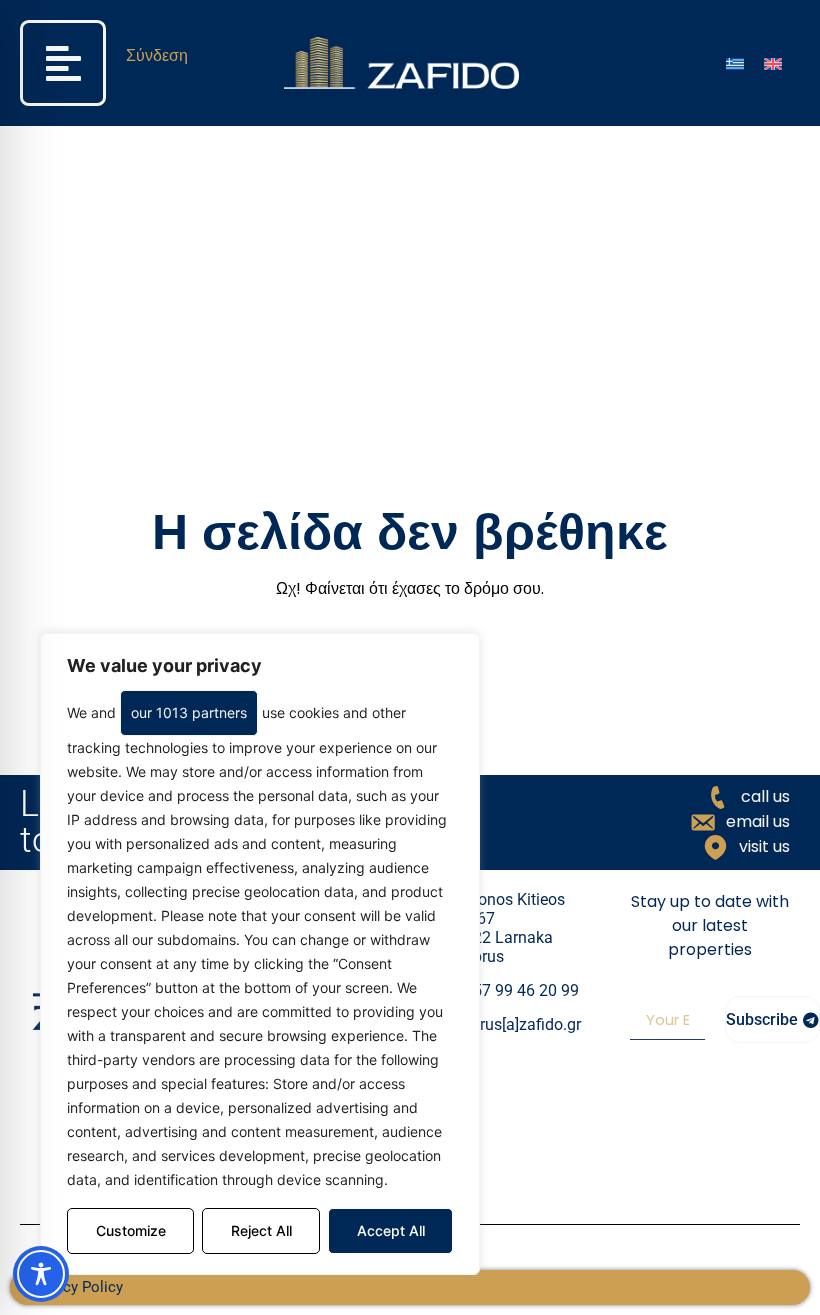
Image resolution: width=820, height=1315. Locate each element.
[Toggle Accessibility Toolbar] (41, 1274)
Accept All (391, 1230)
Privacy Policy (76, 1287)
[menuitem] (735, 63)
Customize (131, 1230)
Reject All (261, 1230)
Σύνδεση (157, 55)
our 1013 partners (189, 712)
